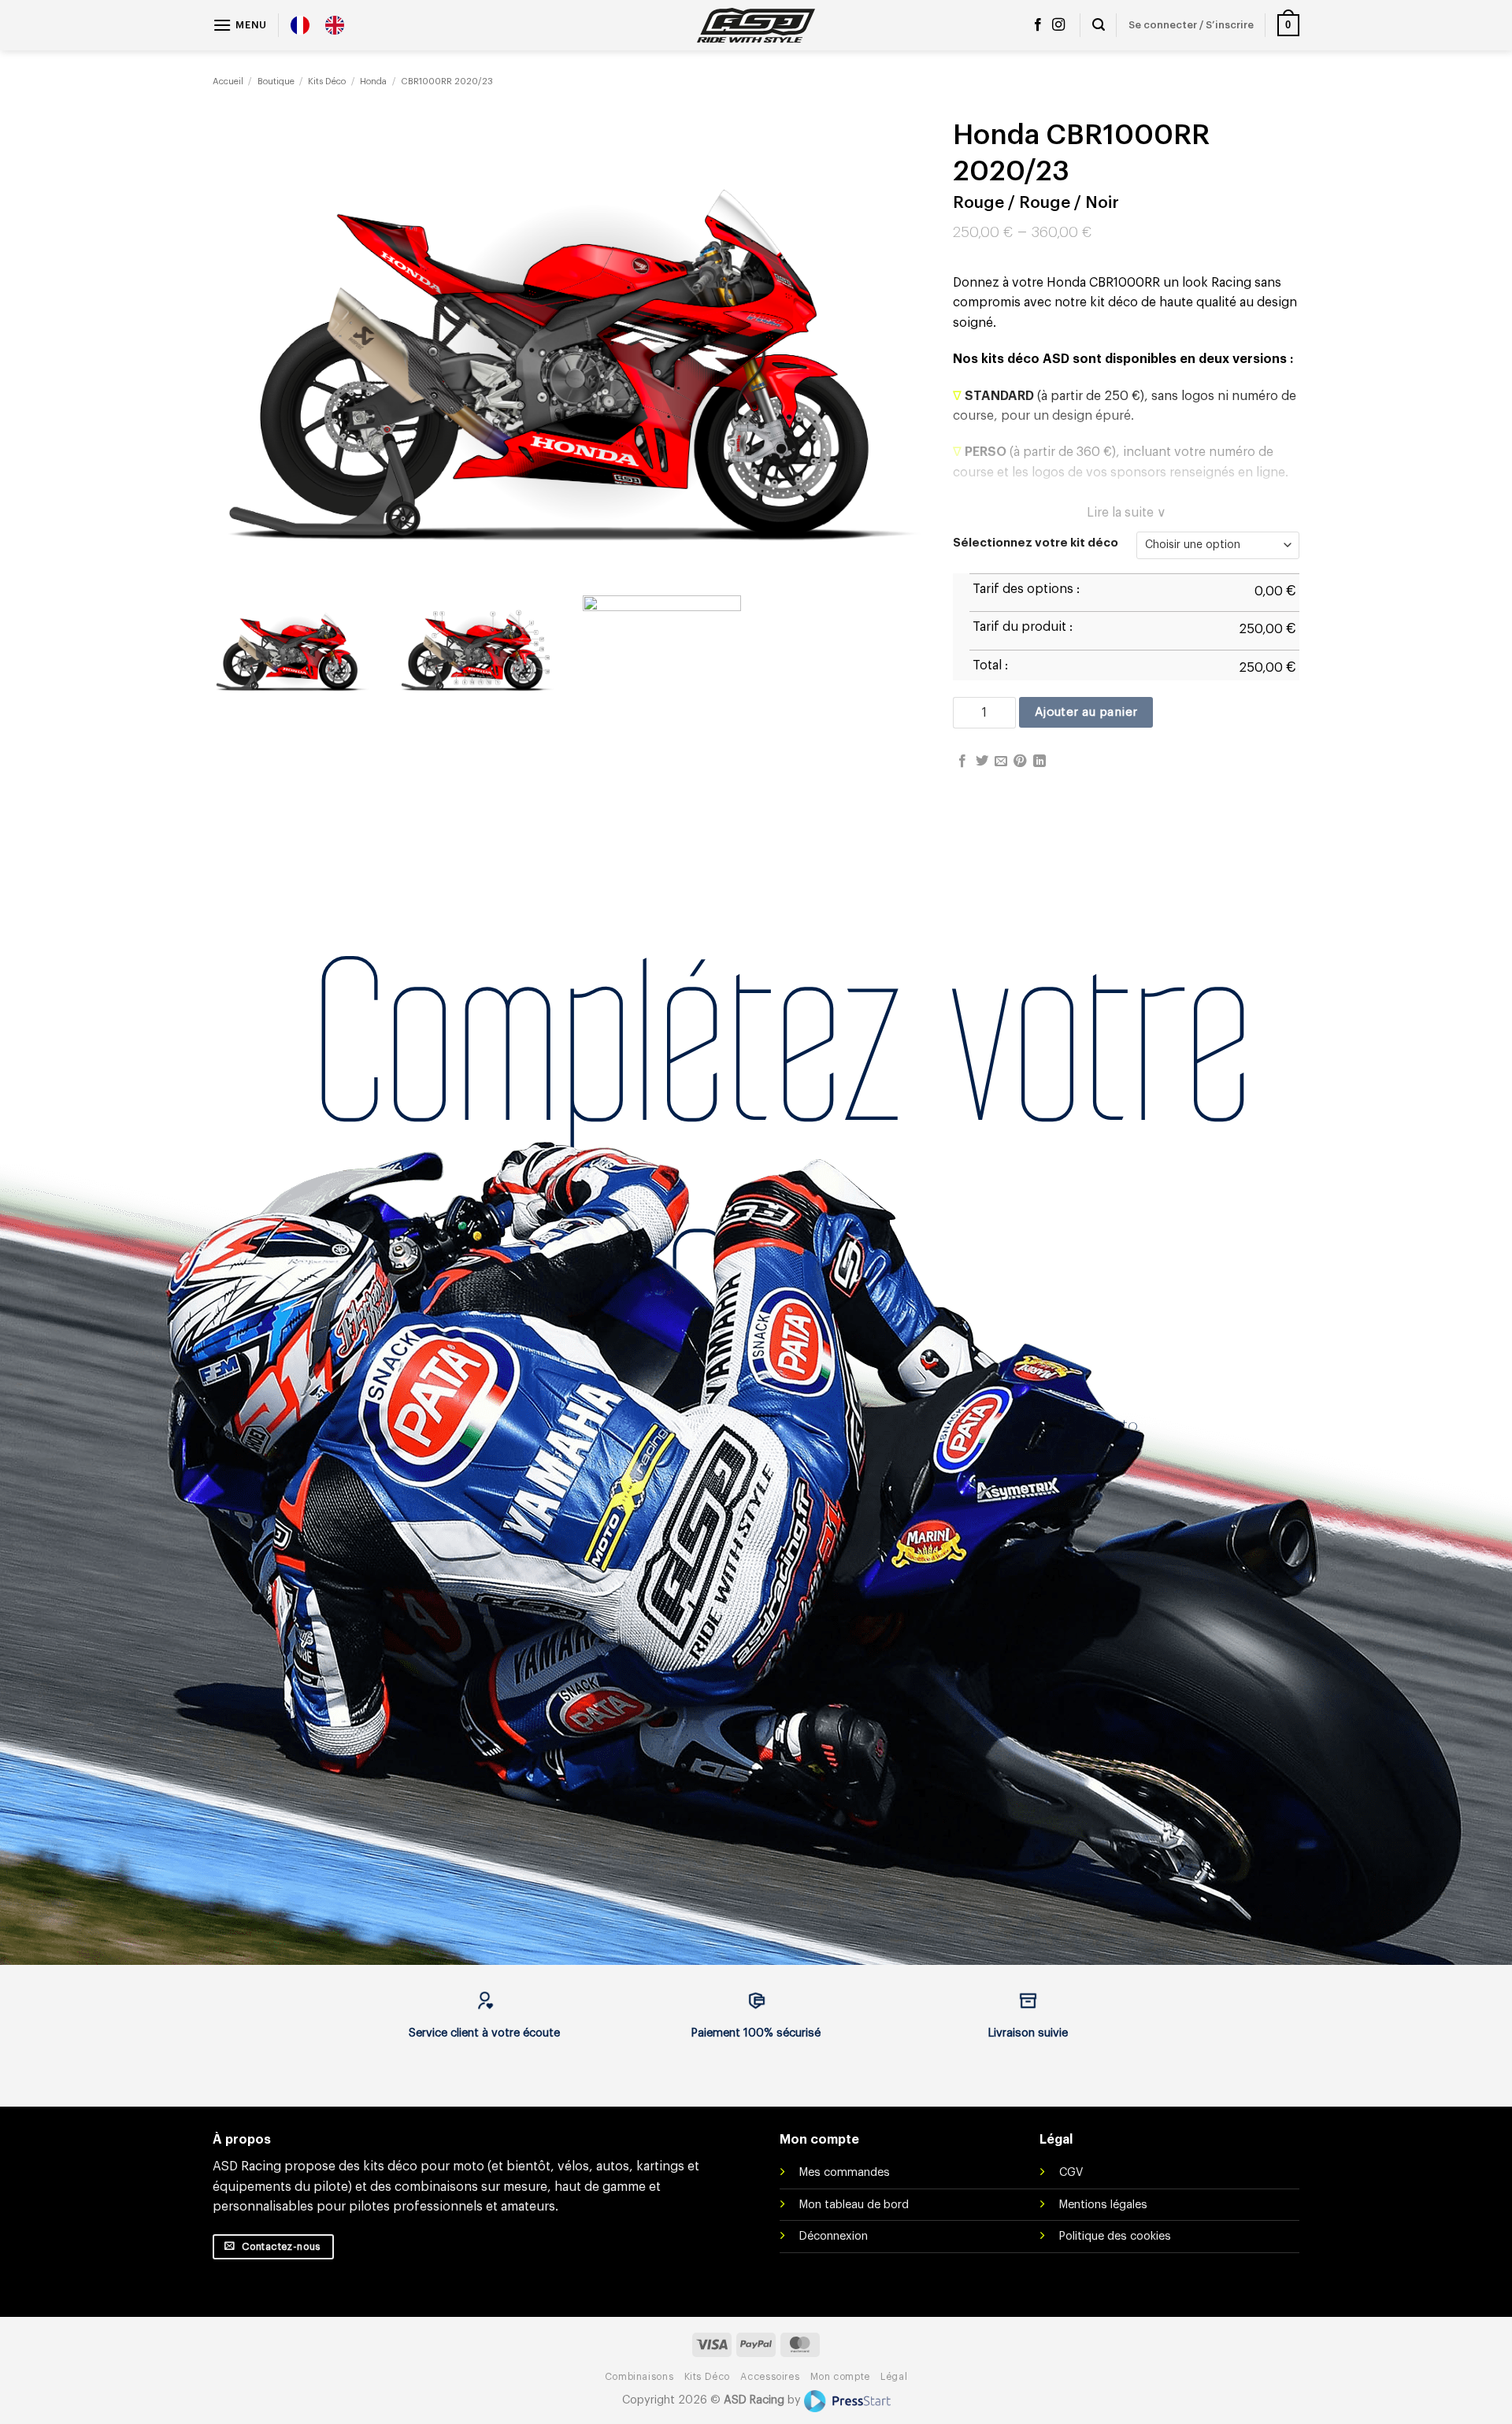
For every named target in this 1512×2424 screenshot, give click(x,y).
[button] (240, 25)
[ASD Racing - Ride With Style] (756, 25)
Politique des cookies (1115, 2236)
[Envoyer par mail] (1001, 762)
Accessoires (770, 2377)
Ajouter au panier (1086, 712)
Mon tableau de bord (854, 2205)
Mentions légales (1103, 2205)
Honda (373, 82)
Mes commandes (845, 2172)
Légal (894, 2377)
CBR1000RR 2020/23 (447, 82)
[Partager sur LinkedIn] (1039, 762)
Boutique (276, 82)
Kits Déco (327, 82)
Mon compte (840, 2377)
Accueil (228, 82)
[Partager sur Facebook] (962, 762)
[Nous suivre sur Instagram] (1058, 25)
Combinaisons (639, 2377)
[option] (339, 25)
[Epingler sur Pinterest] (1020, 762)
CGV (1071, 2172)
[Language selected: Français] (325, 25)
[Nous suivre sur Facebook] (1038, 25)
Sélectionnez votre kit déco (1036, 543)
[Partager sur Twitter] (982, 762)
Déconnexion (834, 2236)
